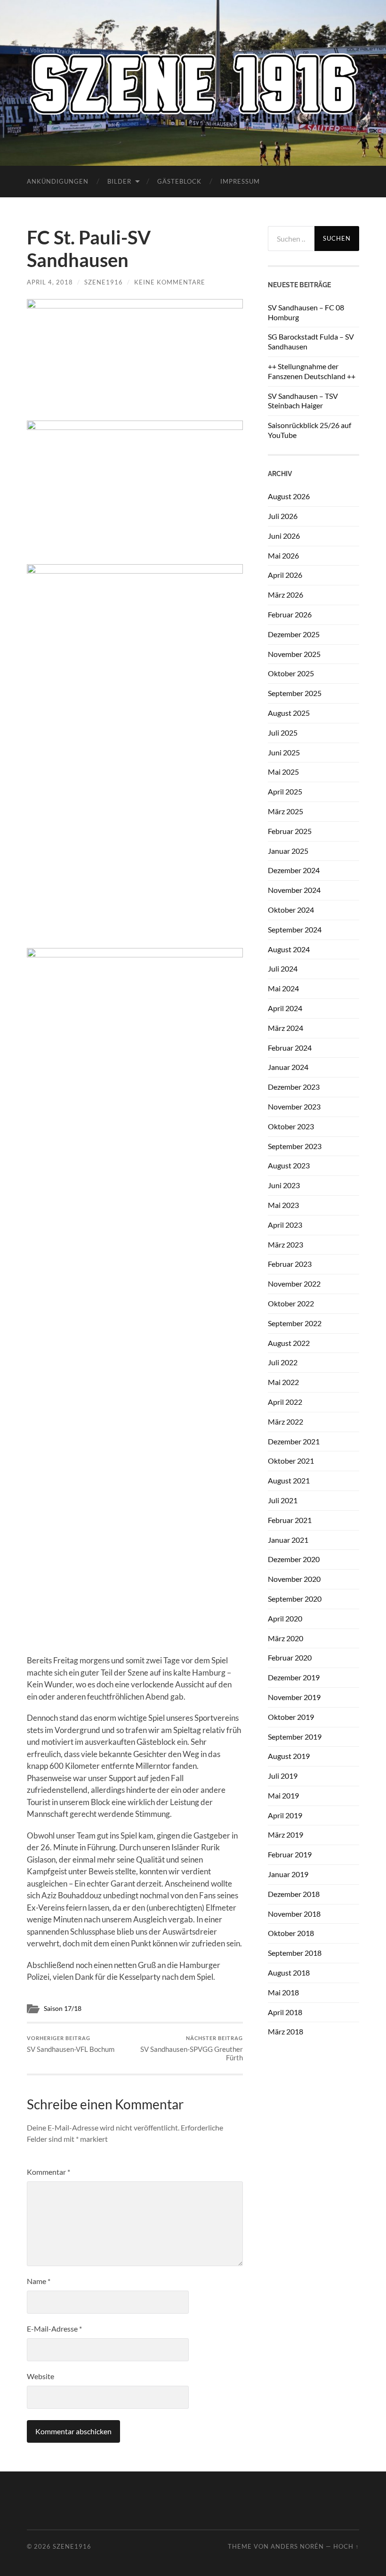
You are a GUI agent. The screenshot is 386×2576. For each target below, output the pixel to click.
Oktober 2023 (291, 1126)
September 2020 (295, 1599)
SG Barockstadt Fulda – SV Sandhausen (311, 341)
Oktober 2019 (291, 1717)
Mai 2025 (283, 772)
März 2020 (285, 1638)
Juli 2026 (283, 516)
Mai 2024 (283, 988)
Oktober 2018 (291, 1933)
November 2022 (294, 1284)
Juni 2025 (284, 752)
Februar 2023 (290, 1264)
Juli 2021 (283, 1500)
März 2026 (285, 595)
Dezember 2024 (294, 870)
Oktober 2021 (291, 1461)
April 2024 (285, 1008)
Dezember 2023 (294, 1087)
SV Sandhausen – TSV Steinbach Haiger (303, 401)
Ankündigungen (58, 181)
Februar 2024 (290, 1048)
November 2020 (294, 1579)
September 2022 (295, 1323)
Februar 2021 (290, 1520)
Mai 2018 (283, 1992)
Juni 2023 (284, 1185)
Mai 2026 (283, 555)
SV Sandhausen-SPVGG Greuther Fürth (192, 2048)
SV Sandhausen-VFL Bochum (71, 2044)
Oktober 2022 (291, 1303)
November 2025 (294, 654)
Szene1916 (104, 282)
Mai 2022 (283, 1382)
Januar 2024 (288, 1067)
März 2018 (285, 2031)
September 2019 (295, 1737)
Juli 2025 (283, 733)
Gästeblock (179, 181)
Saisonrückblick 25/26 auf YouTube (310, 430)
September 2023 (295, 1146)
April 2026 (285, 575)
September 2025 (295, 693)
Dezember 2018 (294, 1894)
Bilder (119, 181)
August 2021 (289, 1480)
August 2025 (289, 713)
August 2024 (289, 949)
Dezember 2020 (294, 1559)
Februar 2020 (290, 1657)
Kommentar (48, 2172)
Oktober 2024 (291, 910)
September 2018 (295, 1953)
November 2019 (294, 1697)
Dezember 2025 (294, 634)
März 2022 (285, 1422)
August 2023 (289, 1165)
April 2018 (285, 2012)
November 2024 (294, 890)
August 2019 (289, 1756)
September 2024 (295, 929)
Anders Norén (297, 2546)
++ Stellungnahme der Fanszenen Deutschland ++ (312, 371)
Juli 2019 (283, 1776)
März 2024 (285, 1028)
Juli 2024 (283, 968)
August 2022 (289, 1343)
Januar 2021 (288, 1540)
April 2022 (285, 1402)
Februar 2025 (290, 831)
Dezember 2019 (294, 1677)
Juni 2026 (284, 536)
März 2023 (285, 1244)
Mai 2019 (283, 1795)
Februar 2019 (290, 1854)
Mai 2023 (283, 1205)
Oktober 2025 (291, 673)
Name (39, 2281)
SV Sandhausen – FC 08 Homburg (306, 312)
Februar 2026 (290, 614)
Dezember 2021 (294, 1441)
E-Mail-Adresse (54, 2329)
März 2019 (285, 1835)
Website (40, 2376)
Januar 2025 (288, 851)
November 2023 (294, 1106)
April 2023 (285, 1225)
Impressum (240, 181)
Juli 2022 (283, 1362)
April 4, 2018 (50, 282)
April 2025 (285, 791)
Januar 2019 (288, 1874)
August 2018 (289, 1973)
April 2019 (285, 1815)
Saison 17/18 (63, 2009)
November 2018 (294, 1914)
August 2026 (289, 496)
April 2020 (285, 1618)
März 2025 (285, 811)
